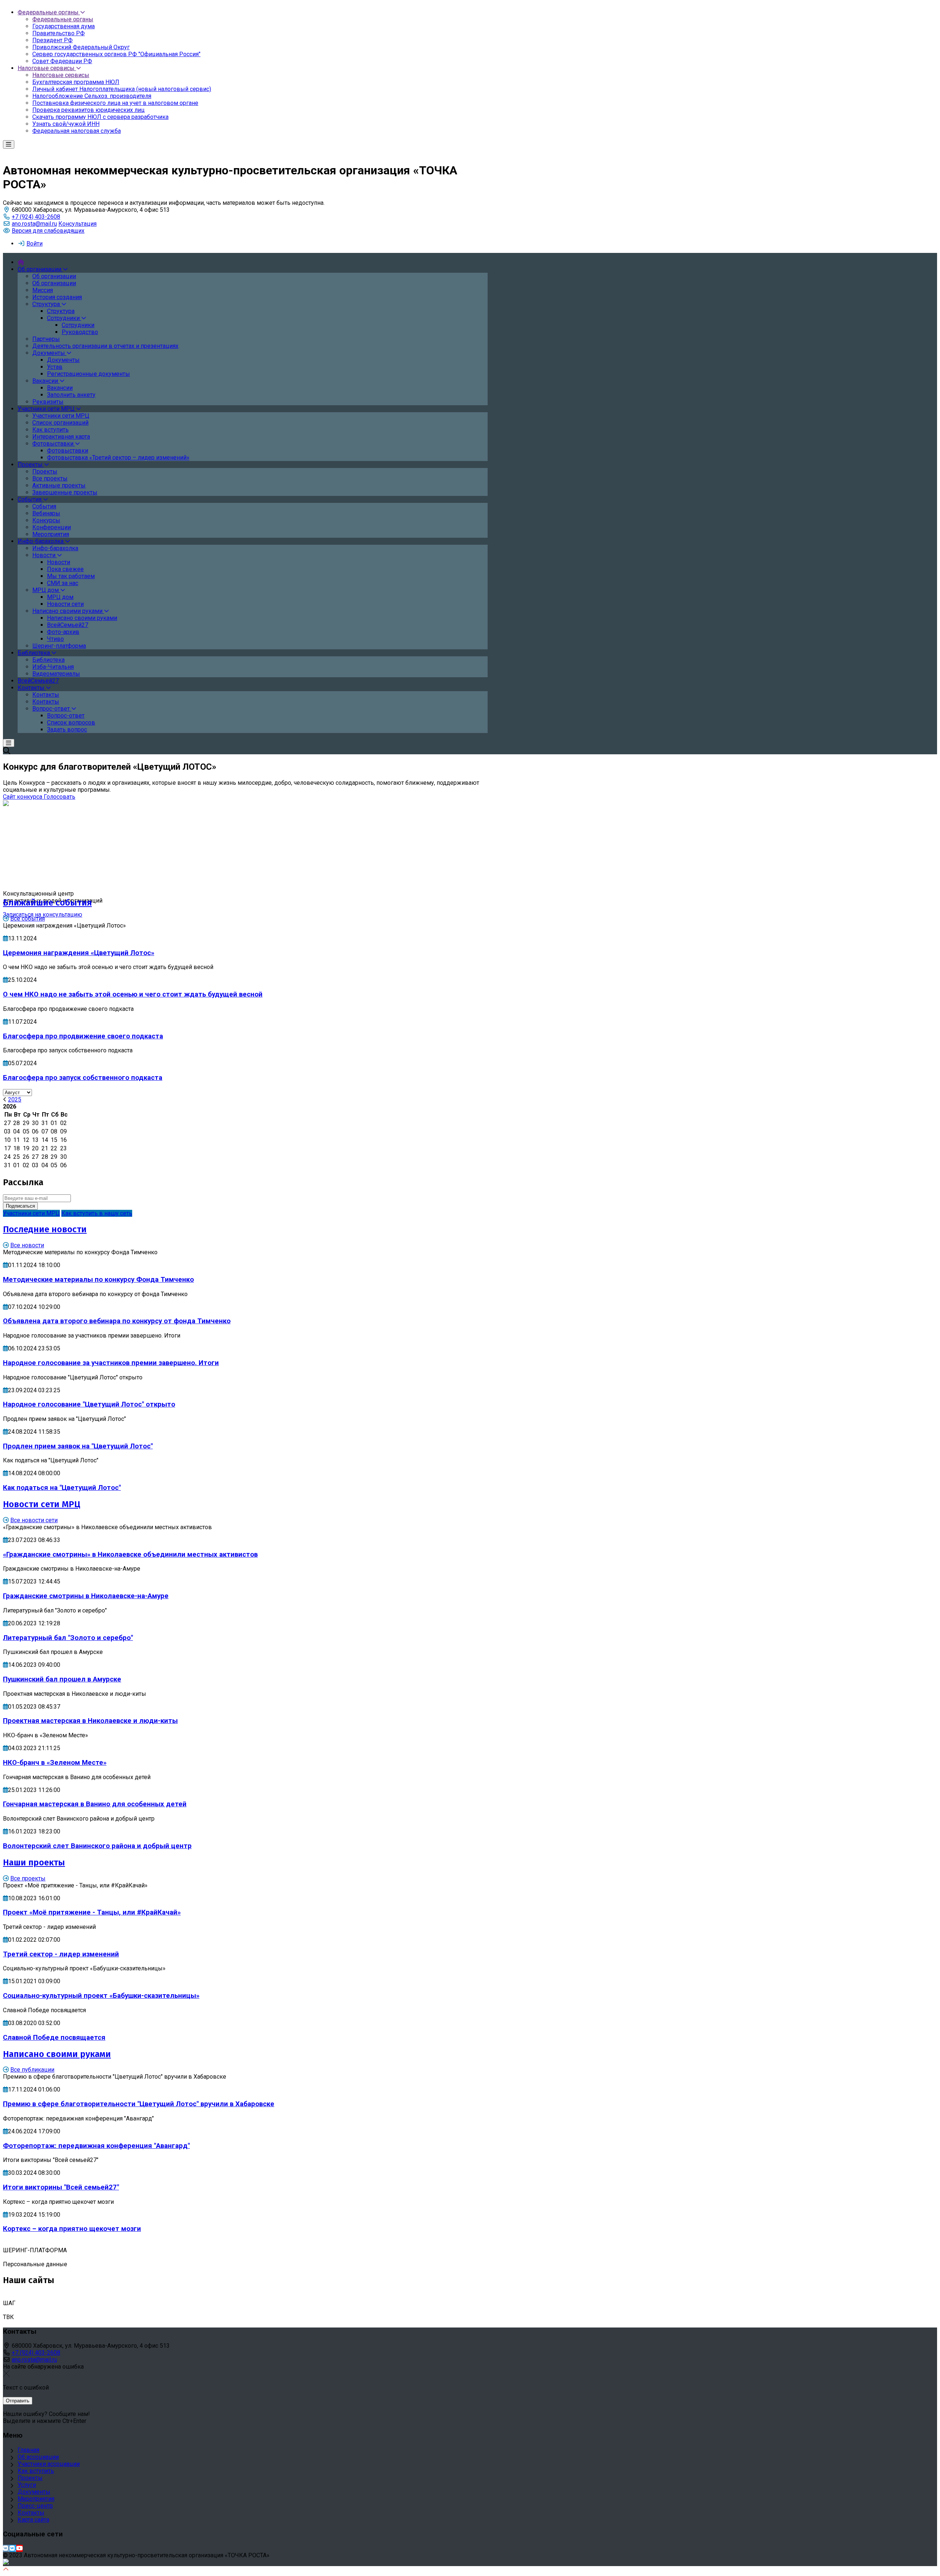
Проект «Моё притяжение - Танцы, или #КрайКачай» (92, 1912)
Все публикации (32, 2070)
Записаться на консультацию (43, 915)
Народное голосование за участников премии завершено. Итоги (111, 1363)
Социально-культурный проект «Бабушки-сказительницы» (101, 1996)
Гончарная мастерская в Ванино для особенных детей (95, 1804)
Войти (35, 244)
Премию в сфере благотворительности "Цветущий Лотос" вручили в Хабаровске (139, 2104)
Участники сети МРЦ (31, 1213)
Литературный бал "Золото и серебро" (68, 1638)
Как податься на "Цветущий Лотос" (62, 1488)
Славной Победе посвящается (54, 2038)
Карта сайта (33, 2520)
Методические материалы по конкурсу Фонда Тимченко (98, 1280)
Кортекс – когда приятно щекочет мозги (72, 2229)
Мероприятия (36, 2499)
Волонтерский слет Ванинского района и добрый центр (97, 1846)
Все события (28, 919)
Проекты (30, 2478)
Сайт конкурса (23, 797)
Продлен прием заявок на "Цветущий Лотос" (78, 1446)
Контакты (31, 2513)
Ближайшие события (47, 903)
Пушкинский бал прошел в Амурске (62, 1679)
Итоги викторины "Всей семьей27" (61, 2187)
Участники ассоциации (49, 2464)
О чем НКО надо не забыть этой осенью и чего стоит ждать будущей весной (133, 994)
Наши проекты (34, 1862)
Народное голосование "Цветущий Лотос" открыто (89, 1404)
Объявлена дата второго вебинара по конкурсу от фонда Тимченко (117, 1321)
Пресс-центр (35, 2506)
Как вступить (36, 2471)
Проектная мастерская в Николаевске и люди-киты (90, 1721)
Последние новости (45, 1229)
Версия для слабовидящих (48, 231)
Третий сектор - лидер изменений (61, 1954)
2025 (15, 1100)
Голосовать (59, 797)
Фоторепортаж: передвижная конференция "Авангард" (96, 2146)
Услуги (27, 2485)
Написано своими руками (57, 2054)
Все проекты (28, 1878)
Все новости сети (34, 1520)
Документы (34, 2492)
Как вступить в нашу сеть (97, 1213)
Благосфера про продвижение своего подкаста (83, 1036)
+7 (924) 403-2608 (36, 217)
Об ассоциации (38, 2457)
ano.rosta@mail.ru (34, 224)
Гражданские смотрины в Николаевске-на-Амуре (86, 1596)
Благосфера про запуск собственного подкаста (83, 1078)
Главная (28, 2450)
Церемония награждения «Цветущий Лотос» (79, 953)
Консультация (77, 224)
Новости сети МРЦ (42, 1504)
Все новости (27, 1245)
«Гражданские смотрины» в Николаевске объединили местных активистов (130, 1554)
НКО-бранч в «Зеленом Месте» (55, 1763)
